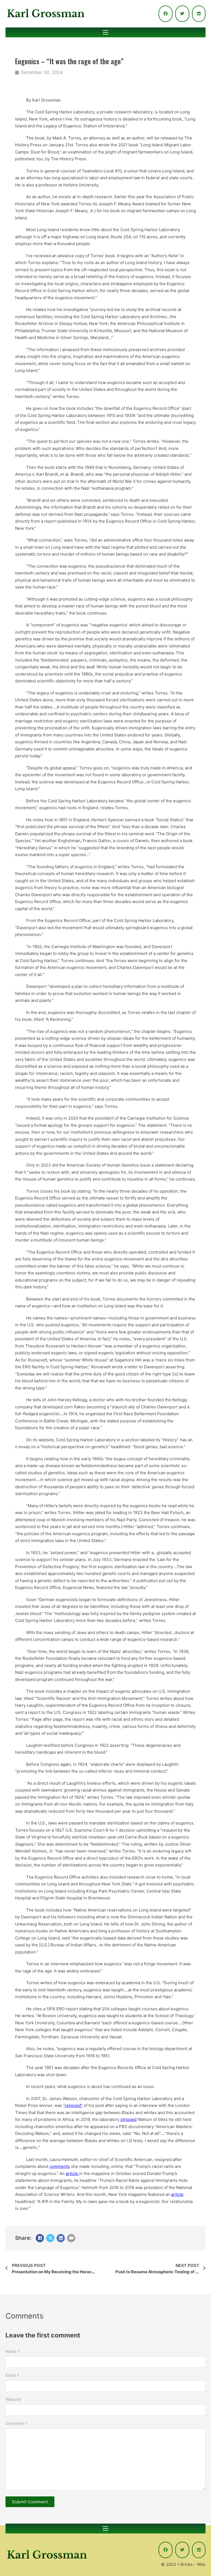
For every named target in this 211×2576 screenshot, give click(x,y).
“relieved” (73, 2105)
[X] (50, 2238)
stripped (128, 2119)
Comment (17, 2423)
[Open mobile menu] (105, 32)
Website (13, 2399)
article (72, 2173)
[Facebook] (40, 2238)
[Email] (71, 2238)
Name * (13, 2351)
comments (60, 2166)
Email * (12, 2375)
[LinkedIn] (61, 2238)
